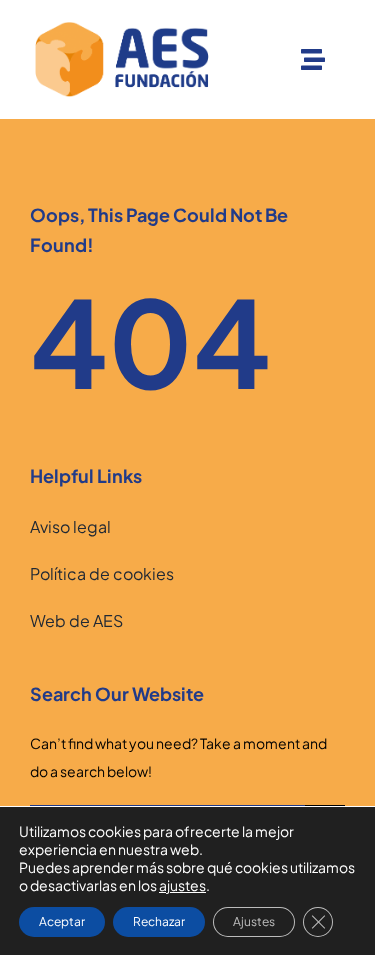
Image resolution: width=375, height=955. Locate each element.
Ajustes (254, 921)
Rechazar (159, 921)
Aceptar (62, 921)
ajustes (182, 885)
